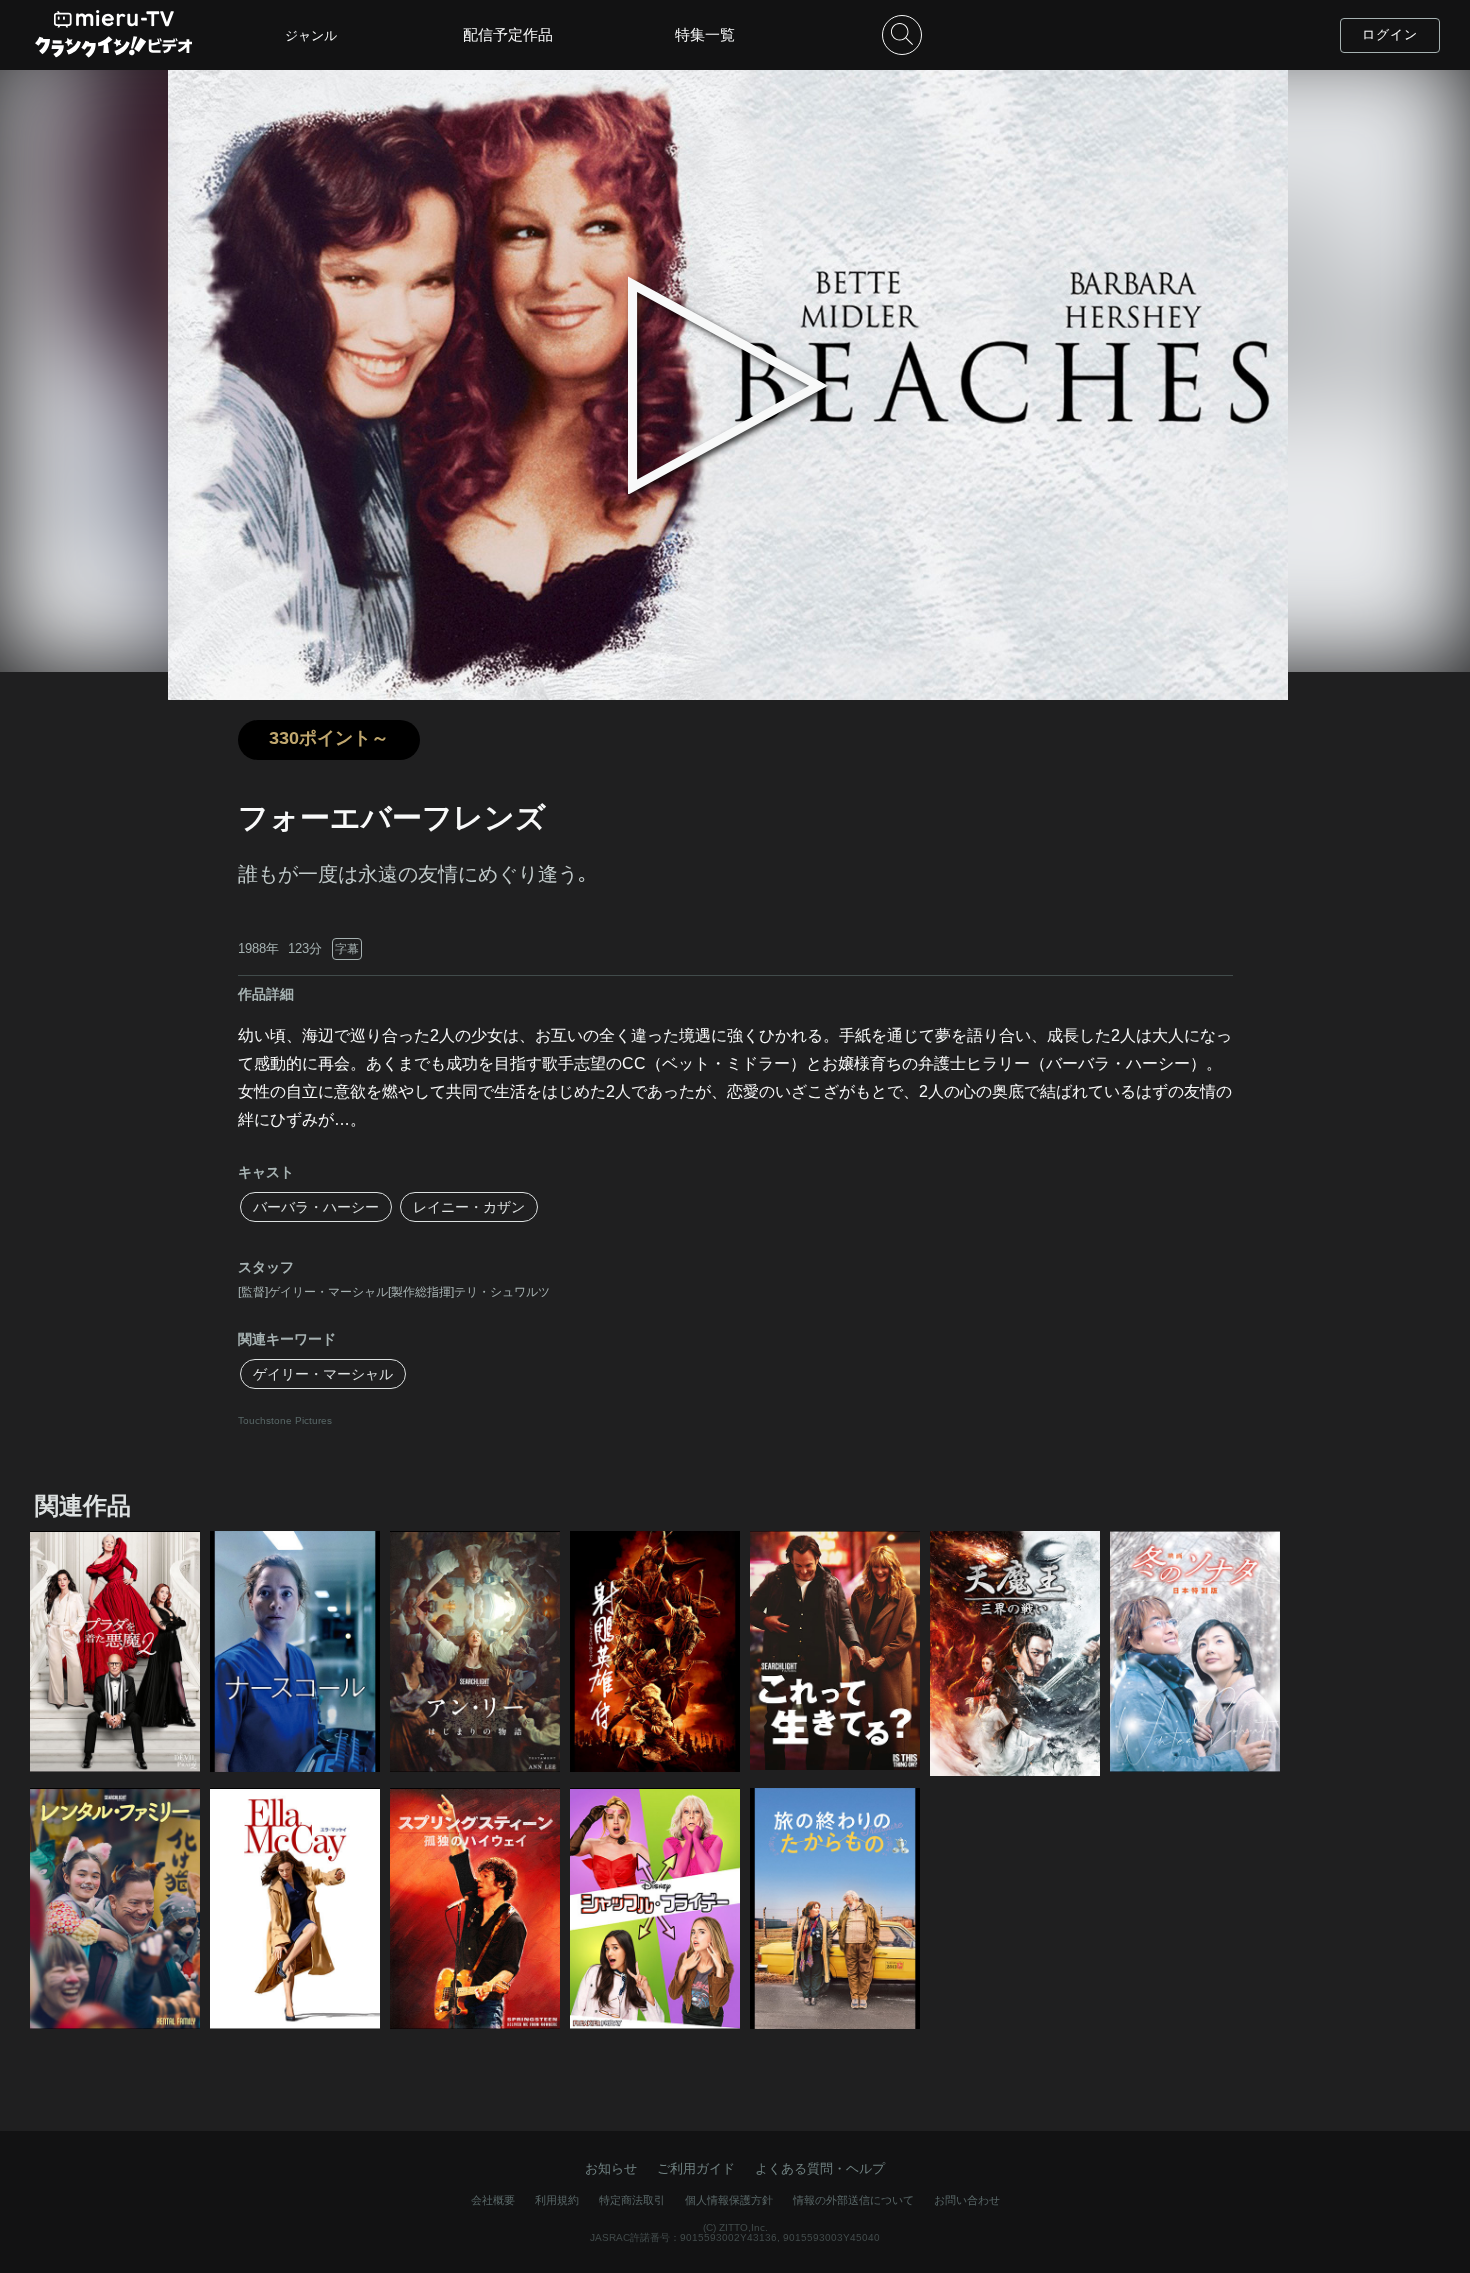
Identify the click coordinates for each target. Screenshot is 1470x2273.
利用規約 (557, 2200)
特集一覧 (705, 34)
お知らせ (611, 2168)
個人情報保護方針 (729, 2200)
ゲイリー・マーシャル (323, 1374)
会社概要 (493, 2200)
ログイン (1390, 34)
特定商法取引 (632, 2200)
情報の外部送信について (853, 2200)
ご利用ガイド (696, 2168)
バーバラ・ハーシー (316, 1207)
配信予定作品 (508, 34)
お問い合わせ (967, 2200)
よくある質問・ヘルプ (820, 2168)
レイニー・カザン (469, 1207)
